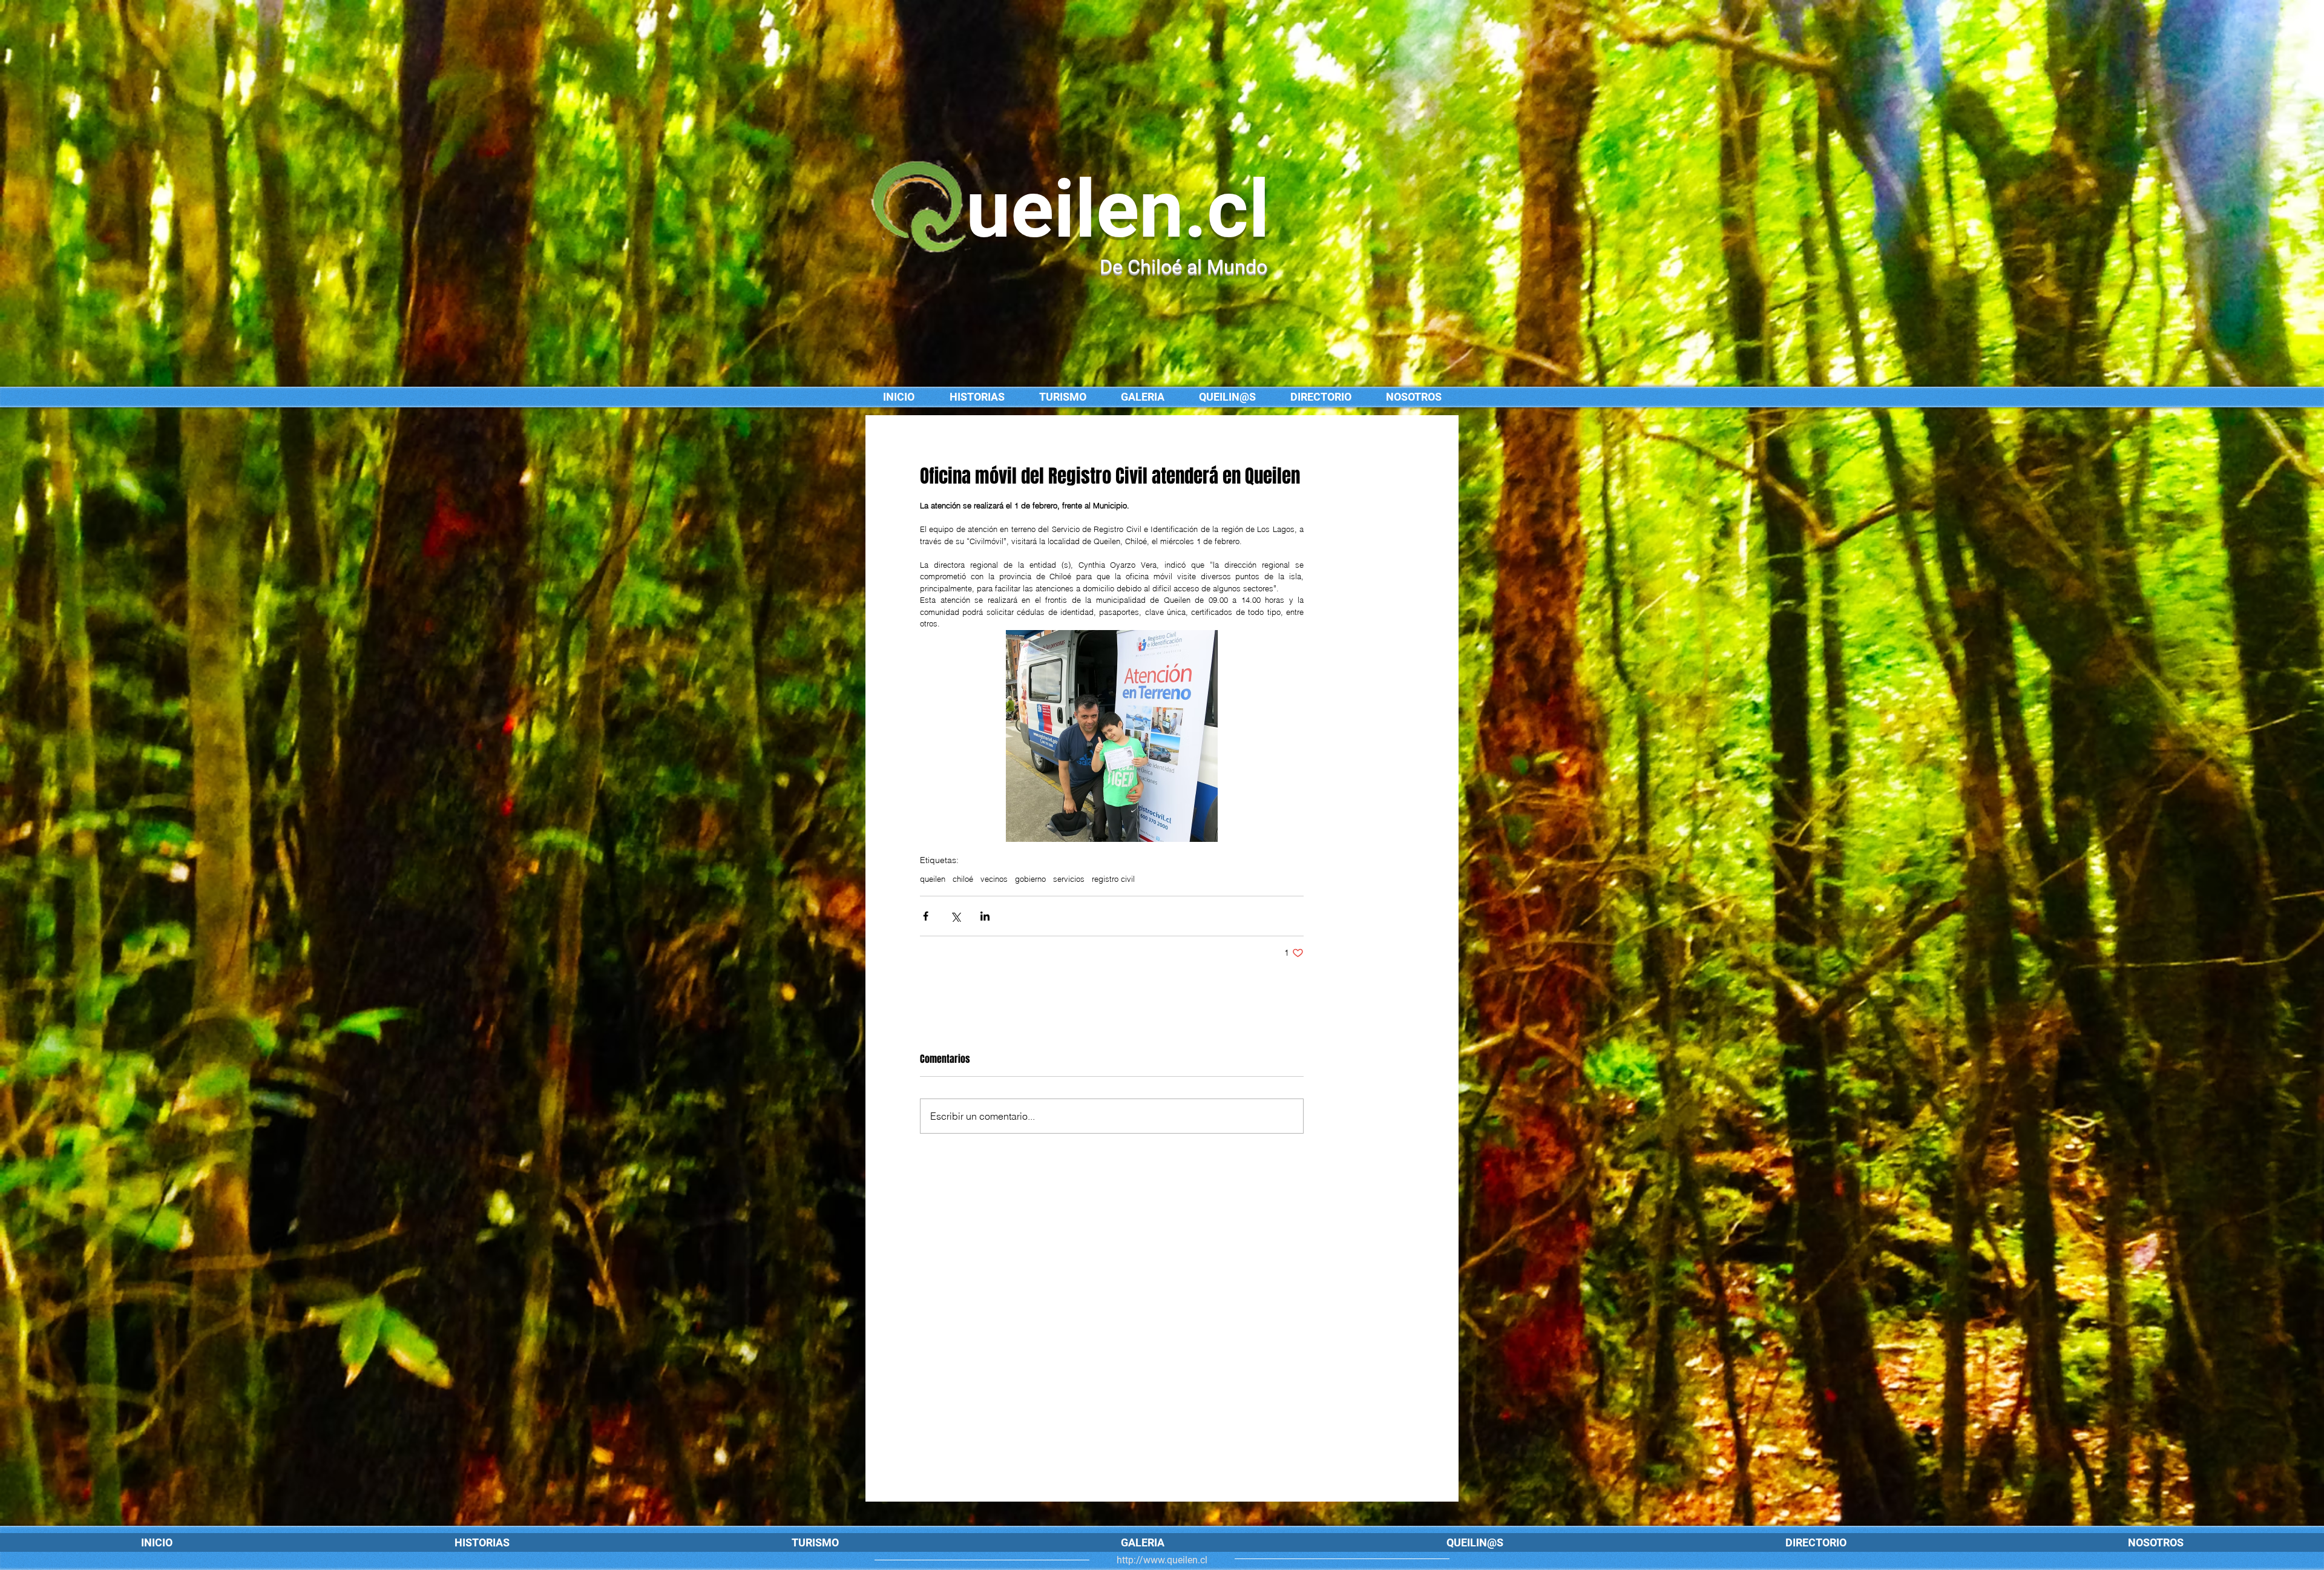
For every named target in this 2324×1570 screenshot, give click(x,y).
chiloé (963, 879)
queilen (933, 879)
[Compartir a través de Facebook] (926, 916)
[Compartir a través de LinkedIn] (985, 916)
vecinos (994, 879)
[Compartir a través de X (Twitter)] (955, 916)
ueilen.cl (1118, 209)
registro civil (1113, 879)
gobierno (1030, 879)
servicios (1069, 879)
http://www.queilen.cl (1162, 1560)
